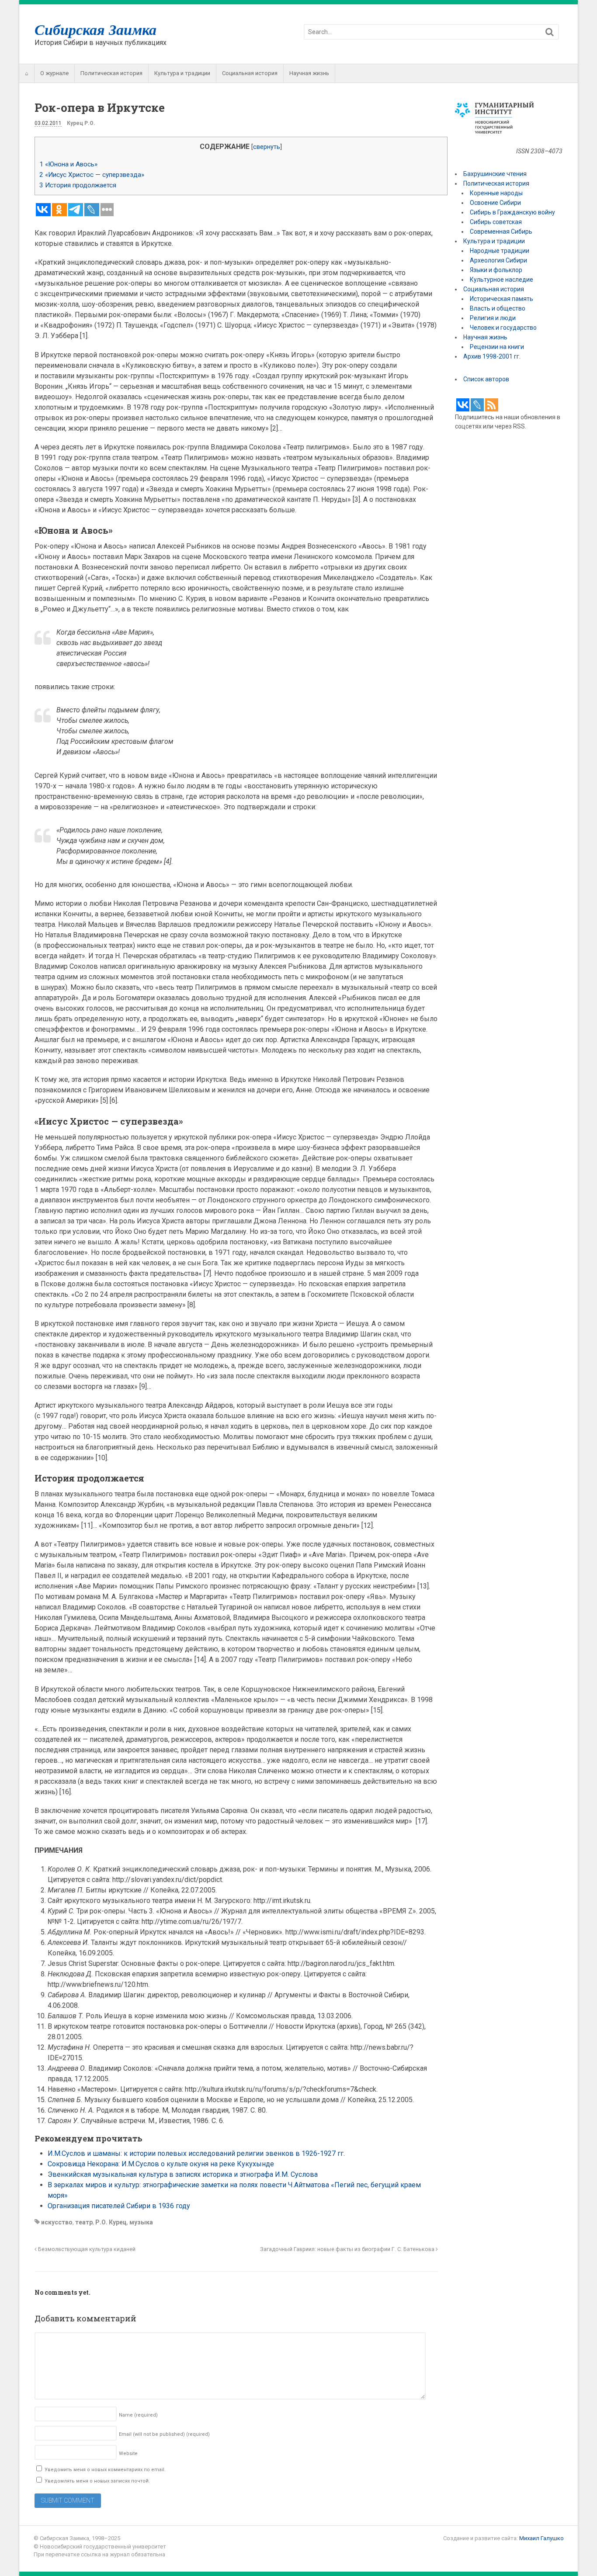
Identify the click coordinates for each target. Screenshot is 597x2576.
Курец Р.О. (81, 123)
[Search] (550, 32)
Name (138, 2415)
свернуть (267, 147)
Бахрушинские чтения (495, 174)
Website (128, 2453)
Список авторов (486, 379)
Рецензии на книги (497, 347)
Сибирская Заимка (95, 29)
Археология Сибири (498, 260)
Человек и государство (503, 328)
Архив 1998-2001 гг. (493, 356)
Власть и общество (498, 308)
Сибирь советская (496, 222)
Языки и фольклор (496, 270)
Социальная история (250, 73)
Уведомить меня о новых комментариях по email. (105, 2470)
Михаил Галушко (541, 2538)
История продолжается (78, 185)
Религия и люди (493, 318)
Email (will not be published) (164, 2434)
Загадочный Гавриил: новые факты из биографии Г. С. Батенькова (348, 2249)
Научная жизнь (309, 73)
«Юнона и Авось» (68, 164)
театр (84, 2222)
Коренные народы (496, 193)
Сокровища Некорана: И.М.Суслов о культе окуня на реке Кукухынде (161, 2164)
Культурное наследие (502, 280)
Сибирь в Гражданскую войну (512, 212)
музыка (141, 2222)
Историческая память (502, 299)
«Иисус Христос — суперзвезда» (92, 175)
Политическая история (111, 73)
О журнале (54, 73)
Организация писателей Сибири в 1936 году (119, 2206)
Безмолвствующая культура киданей (86, 2249)
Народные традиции (500, 251)
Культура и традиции (182, 73)
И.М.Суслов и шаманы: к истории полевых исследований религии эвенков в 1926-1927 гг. (197, 2153)
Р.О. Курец (111, 2222)
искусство (57, 2222)
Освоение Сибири (495, 203)
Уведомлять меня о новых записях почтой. (97, 2481)
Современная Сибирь (501, 231)
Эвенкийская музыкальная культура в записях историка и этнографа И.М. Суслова (183, 2174)
